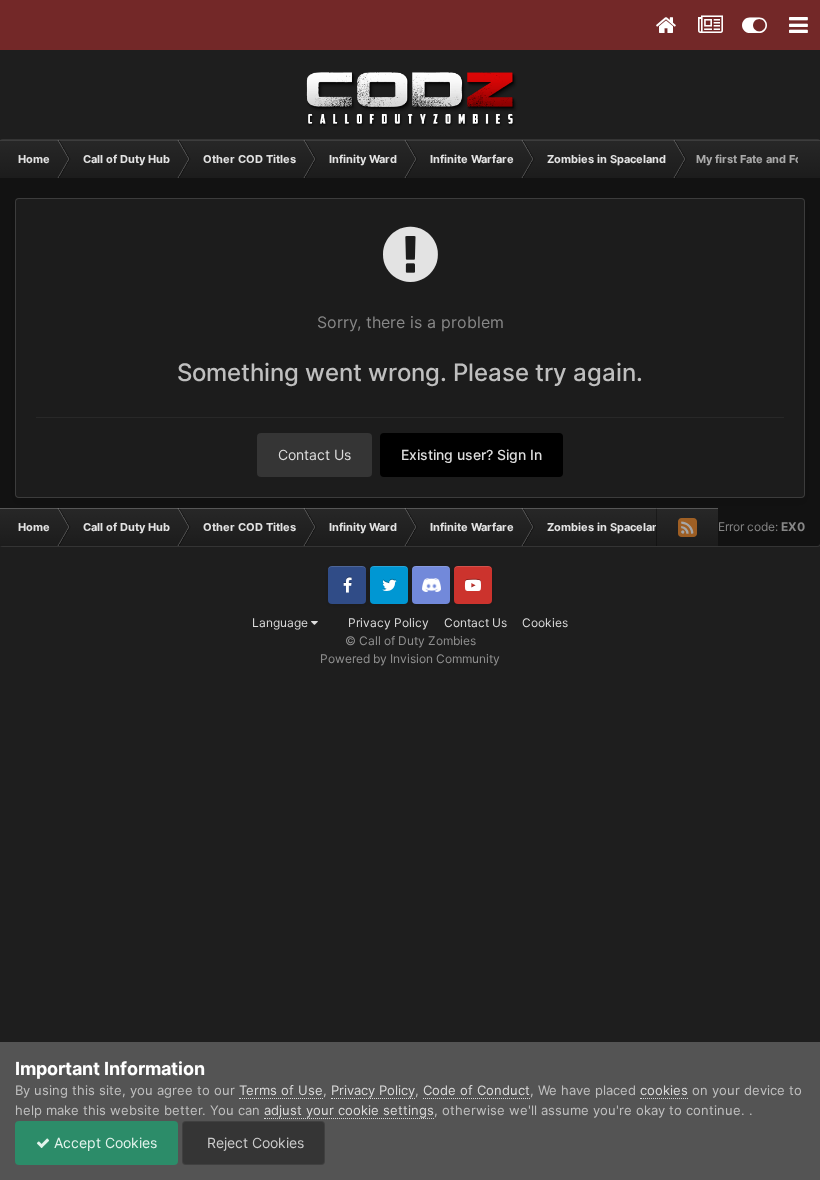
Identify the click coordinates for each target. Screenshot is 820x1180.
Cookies (545, 622)
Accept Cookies (103, 1142)
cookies (664, 1090)
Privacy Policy (388, 622)
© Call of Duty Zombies (410, 640)
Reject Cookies (253, 1142)
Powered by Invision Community (410, 658)
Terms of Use (281, 1090)
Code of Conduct (476, 1090)
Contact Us (314, 454)
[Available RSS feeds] (687, 527)
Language (281, 622)
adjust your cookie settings (349, 1110)
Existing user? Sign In (471, 454)
